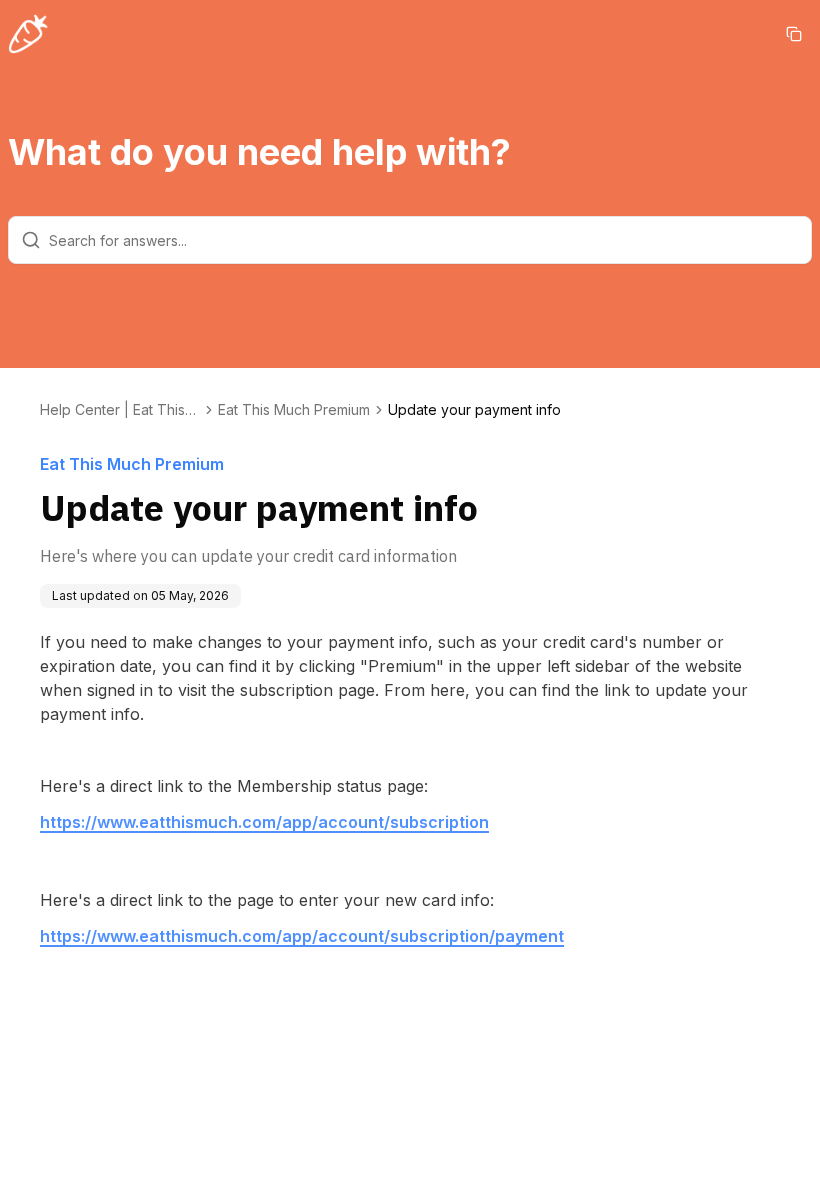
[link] (474, 410)
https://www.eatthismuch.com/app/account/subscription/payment (302, 936)
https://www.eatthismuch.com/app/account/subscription (264, 822)
